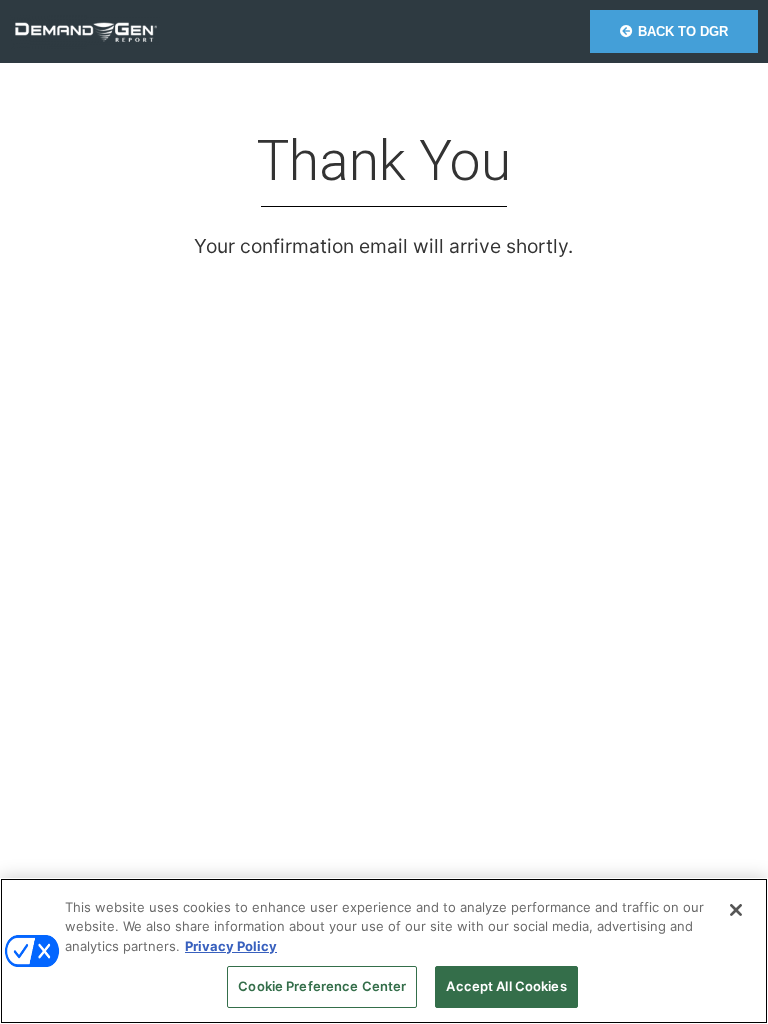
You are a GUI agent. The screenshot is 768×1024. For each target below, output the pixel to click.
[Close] (736, 910)
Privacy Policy (231, 946)
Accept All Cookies (506, 986)
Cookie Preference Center (322, 986)
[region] (384, 951)
